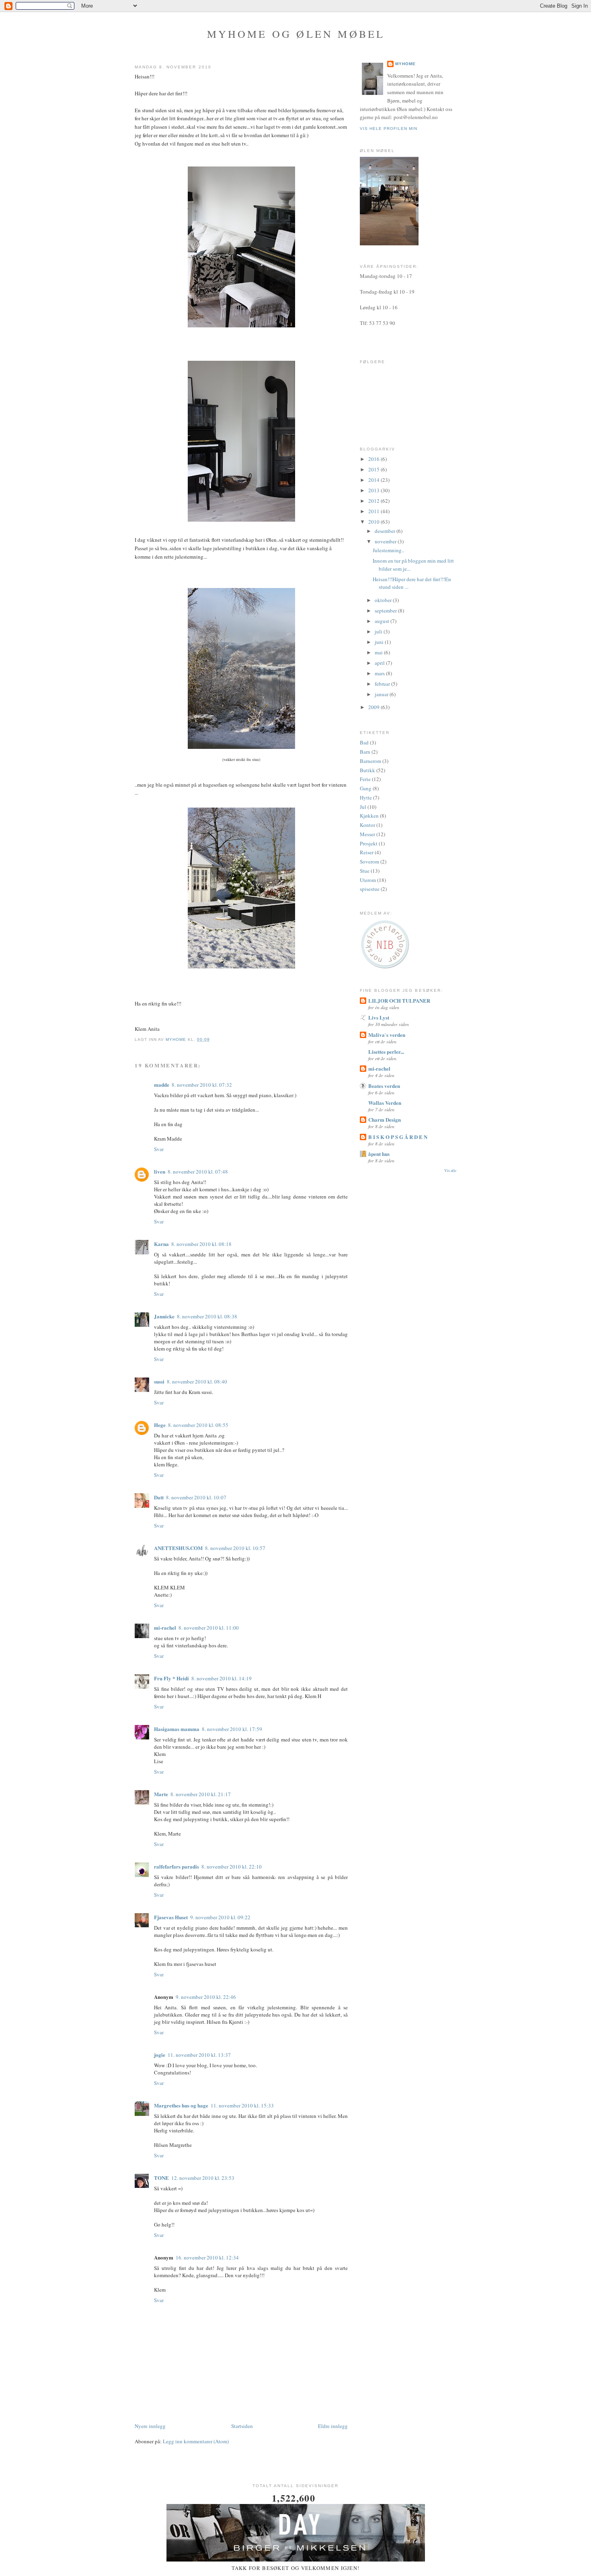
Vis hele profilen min (389, 128)
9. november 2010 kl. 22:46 (206, 1997)
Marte (161, 1794)
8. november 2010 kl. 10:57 (235, 1548)
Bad (364, 742)
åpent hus (379, 1154)
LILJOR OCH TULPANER (399, 1000)
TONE (161, 2178)
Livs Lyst (379, 1017)
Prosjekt (369, 843)
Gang (366, 788)
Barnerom (370, 761)
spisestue (370, 889)
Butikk (367, 770)
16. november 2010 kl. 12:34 (207, 2257)
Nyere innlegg (150, 2426)
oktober (384, 600)
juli (379, 631)
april (380, 663)
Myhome (405, 64)
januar (382, 694)
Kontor (367, 825)
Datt (159, 1497)
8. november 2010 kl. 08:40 (197, 1382)
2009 (375, 707)
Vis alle (450, 1171)
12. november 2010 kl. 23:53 (203, 2178)
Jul (363, 807)
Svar (159, 1149)
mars (380, 673)
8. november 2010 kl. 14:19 (222, 1678)
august (383, 621)
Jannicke (164, 1316)
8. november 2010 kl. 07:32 (202, 1085)
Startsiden (242, 2426)
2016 (375, 459)
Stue (365, 871)
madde (162, 1084)
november (386, 541)
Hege (160, 1425)
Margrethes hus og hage (181, 2105)
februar (383, 684)
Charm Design (385, 1119)
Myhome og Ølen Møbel (296, 34)
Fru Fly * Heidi (171, 1678)
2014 (375, 480)
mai (379, 652)
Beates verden (384, 1086)
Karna (161, 1244)
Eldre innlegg (333, 2426)
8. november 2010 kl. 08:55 (198, 1425)
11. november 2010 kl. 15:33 (242, 2105)
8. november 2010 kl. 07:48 (198, 1172)
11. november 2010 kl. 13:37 (199, 2055)
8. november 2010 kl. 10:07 (196, 1497)
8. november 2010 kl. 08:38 (207, 1316)
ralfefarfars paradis (176, 1866)
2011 (375, 511)
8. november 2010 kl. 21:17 (201, 1794)
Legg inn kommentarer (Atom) (196, 2441)
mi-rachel (165, 1627)
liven (160, 1171)
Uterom (368, 880)
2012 (375, 501)
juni (380, 642)
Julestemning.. (388, 550)
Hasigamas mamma (177, 1729)
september (386, 611)
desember (386, 531)
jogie (160, 2055)
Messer (367, 834)
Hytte (366, 798)
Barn (365, 752)
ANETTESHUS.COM (178, 1548)
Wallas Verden (385, 1103)
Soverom (369, 861)
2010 (375, 522)
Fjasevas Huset (171, 1917)
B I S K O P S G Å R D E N (398, 1137)
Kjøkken (369, 816)
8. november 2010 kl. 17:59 (232, 1729)
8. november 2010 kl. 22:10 (232, 1867)
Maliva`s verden (387, 1035)
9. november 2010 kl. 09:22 (220, 1917)
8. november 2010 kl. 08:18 (201, 1244)
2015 (375, 469)
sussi (159, 1381)
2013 (375, 490)
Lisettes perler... (386, 1052)
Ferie (365, 779)
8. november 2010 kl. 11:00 (209, 1628)
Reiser (367, 852)
